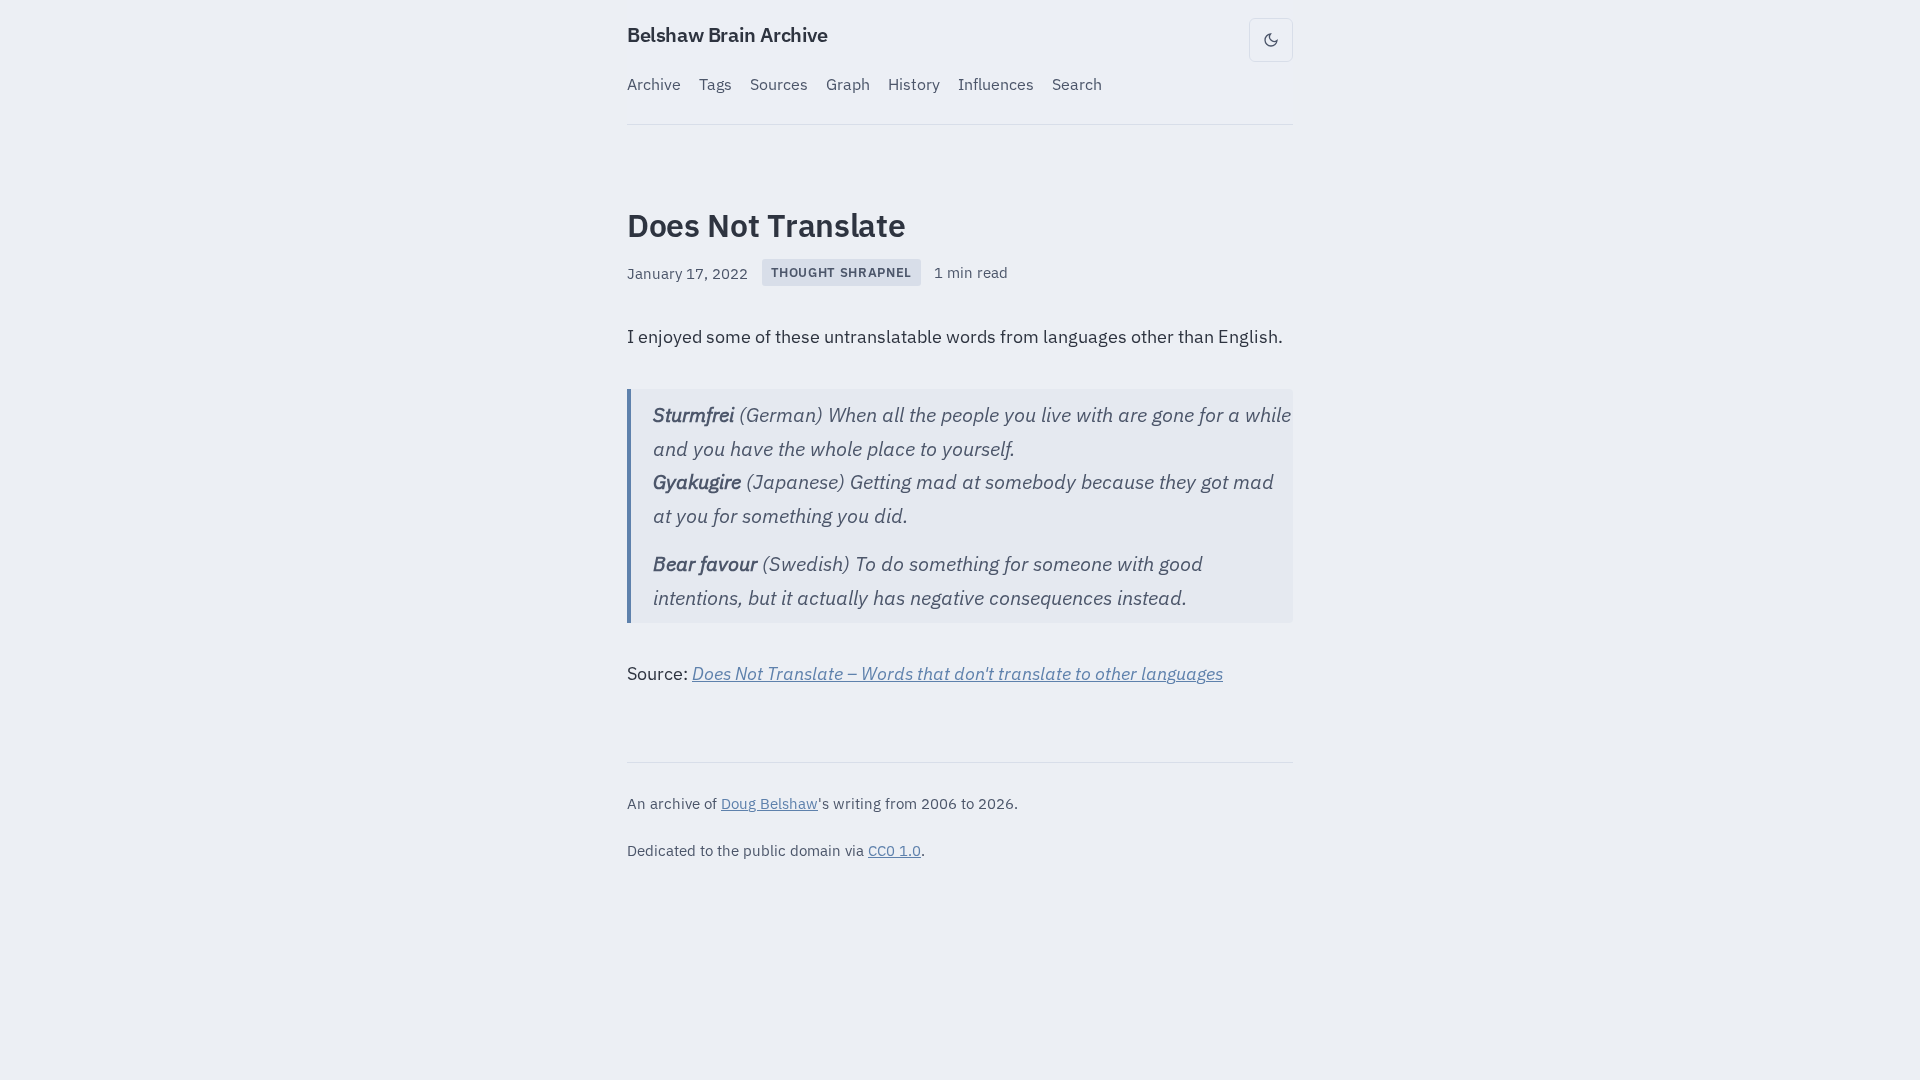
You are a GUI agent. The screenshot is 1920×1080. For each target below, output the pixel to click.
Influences (996, 83)
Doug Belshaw (769, 803)
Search (1077, 83)
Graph (848, 83)
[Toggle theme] (1271, 40)
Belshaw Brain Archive (727, 34)
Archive (654, 83)
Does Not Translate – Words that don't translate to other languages (957, 673)
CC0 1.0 (894, 850)
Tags (715, 83)
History (914, 83)
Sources (779, 83)
